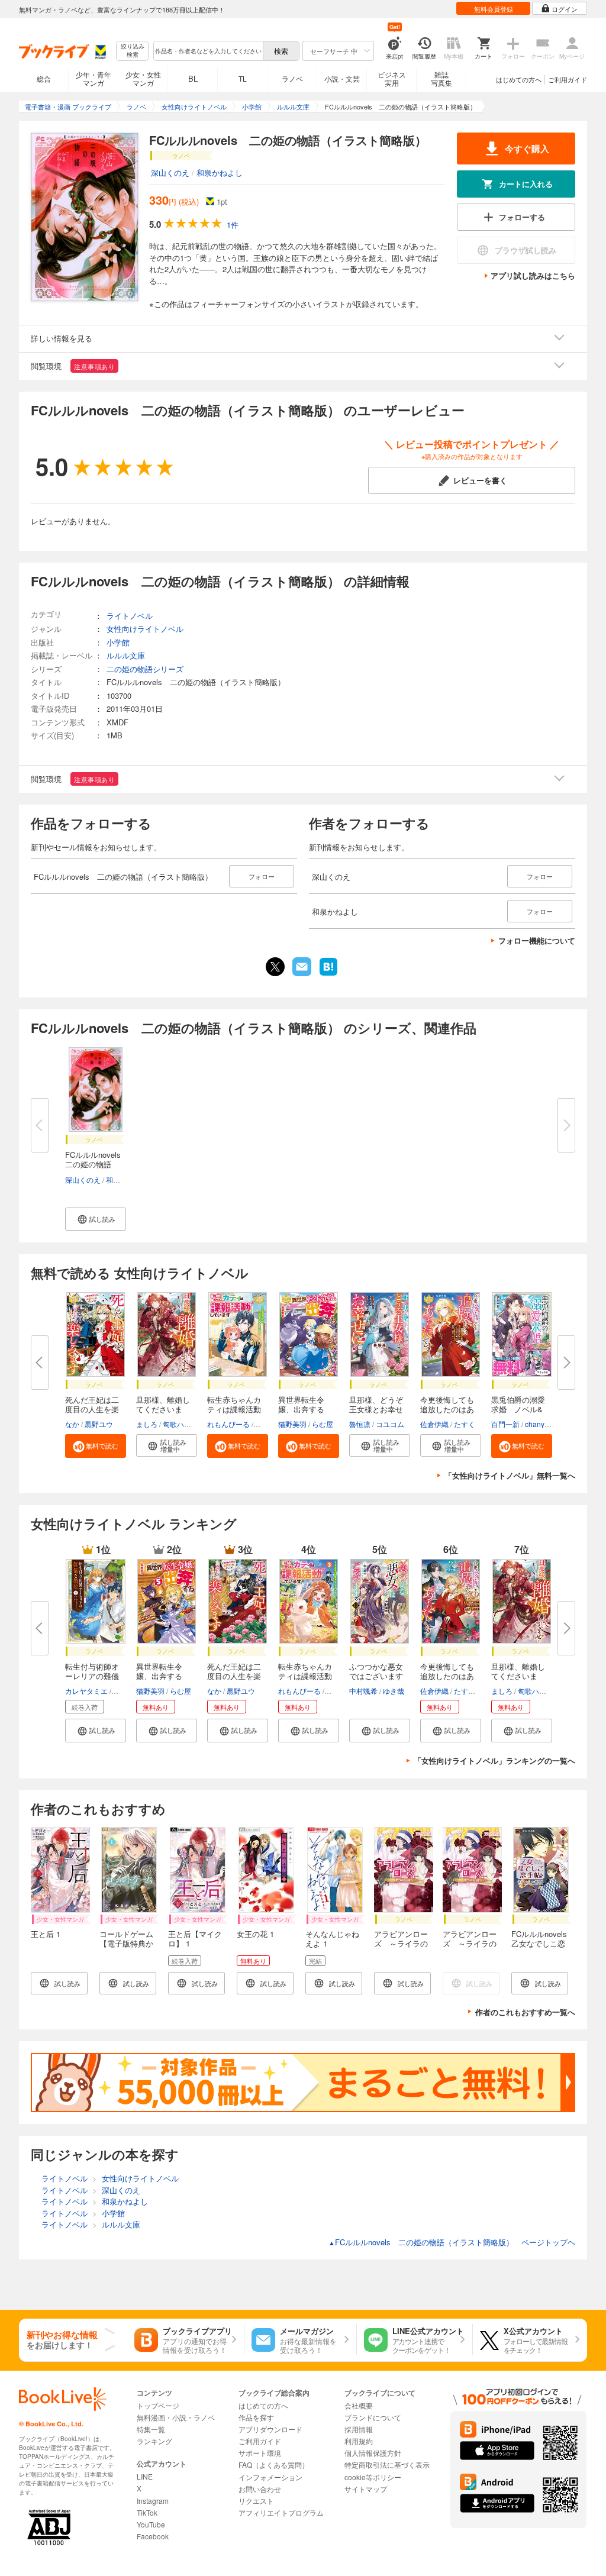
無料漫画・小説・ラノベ (176, 2417)
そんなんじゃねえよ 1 (332, 1939)
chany (535, 1424)
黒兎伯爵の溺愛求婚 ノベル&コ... (518, 1409)
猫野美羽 (292, 1424)
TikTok (147, 2512)
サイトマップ (366, 2489)
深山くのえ (170, 172)
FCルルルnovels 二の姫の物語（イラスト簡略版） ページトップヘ (452, 2242)
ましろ (147, 1424)
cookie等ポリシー (373, 2477)
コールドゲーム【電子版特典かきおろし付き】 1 (126, 1948)
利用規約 (359, 2441)
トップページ (158, 2405)
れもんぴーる (228, 1424)
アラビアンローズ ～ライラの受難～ (401, 1943)
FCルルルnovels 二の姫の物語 (97, 1159)
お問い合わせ (260, 2489)
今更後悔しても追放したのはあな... (447, 1409)
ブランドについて (373, 2417)
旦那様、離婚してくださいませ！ (163, 1409)
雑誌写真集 (441, 78)
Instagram (153, 2501)
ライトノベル (130, 616)
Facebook (153, 2536)
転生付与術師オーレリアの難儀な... (92, 1676)
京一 (120, 1691)
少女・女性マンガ (143, 78)
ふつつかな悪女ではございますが (376, 1676)
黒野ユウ (99, 1424)
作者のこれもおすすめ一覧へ (525, 2012)
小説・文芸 (342, 78)
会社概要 (359, 2405)
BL (193, 78)
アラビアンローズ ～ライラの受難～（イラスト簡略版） (470, 1948)
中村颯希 (363, 1691)
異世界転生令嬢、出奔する (301, 1404)
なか (72, 1424)
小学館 (118, 642)
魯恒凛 (360, 1424)
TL (243, 78)
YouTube (151, 2524)
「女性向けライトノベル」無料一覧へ (510, 1475)
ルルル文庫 (126, 655)
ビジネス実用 (392, 78)
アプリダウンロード (270, 2429)
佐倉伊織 (434, 1424)
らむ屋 (323, 1424)
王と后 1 (46, 1934)
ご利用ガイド (568, 79)
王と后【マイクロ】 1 (195, 1939)
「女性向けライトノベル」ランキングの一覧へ (494, 1760)
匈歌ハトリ (180, 1424)
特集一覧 (151, 2429)
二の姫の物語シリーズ (145, 669)
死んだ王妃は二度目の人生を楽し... (92, 1409)
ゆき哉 (394, 1691)
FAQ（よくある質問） (274, 2464)
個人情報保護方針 (373, 2453)
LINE (145, 2476)
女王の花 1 (255, 1934)
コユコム (390, 1424)
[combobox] (208, 51)
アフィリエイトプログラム (281, 2512)
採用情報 (359, 2429)
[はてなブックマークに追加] (328, 974)
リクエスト (256, 2501)
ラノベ (292, 78)
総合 (44, 78)
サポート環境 (260, 2453)
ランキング (154, 2441)
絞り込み (133, 51)
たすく (465, 1424)
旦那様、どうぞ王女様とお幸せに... (376, 1409)
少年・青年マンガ (94, 78)
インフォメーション (270, 2477)
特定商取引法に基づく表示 (387, 2464)
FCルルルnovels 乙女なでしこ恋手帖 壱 (543, 1943)
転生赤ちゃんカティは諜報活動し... (234, 1409)
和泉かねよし (220, 172)
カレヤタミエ (86, 1691)
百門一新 (505, 1424)
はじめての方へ (519, 79)
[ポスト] (275, 967)
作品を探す (256, 2417)
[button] (96, 1219)
